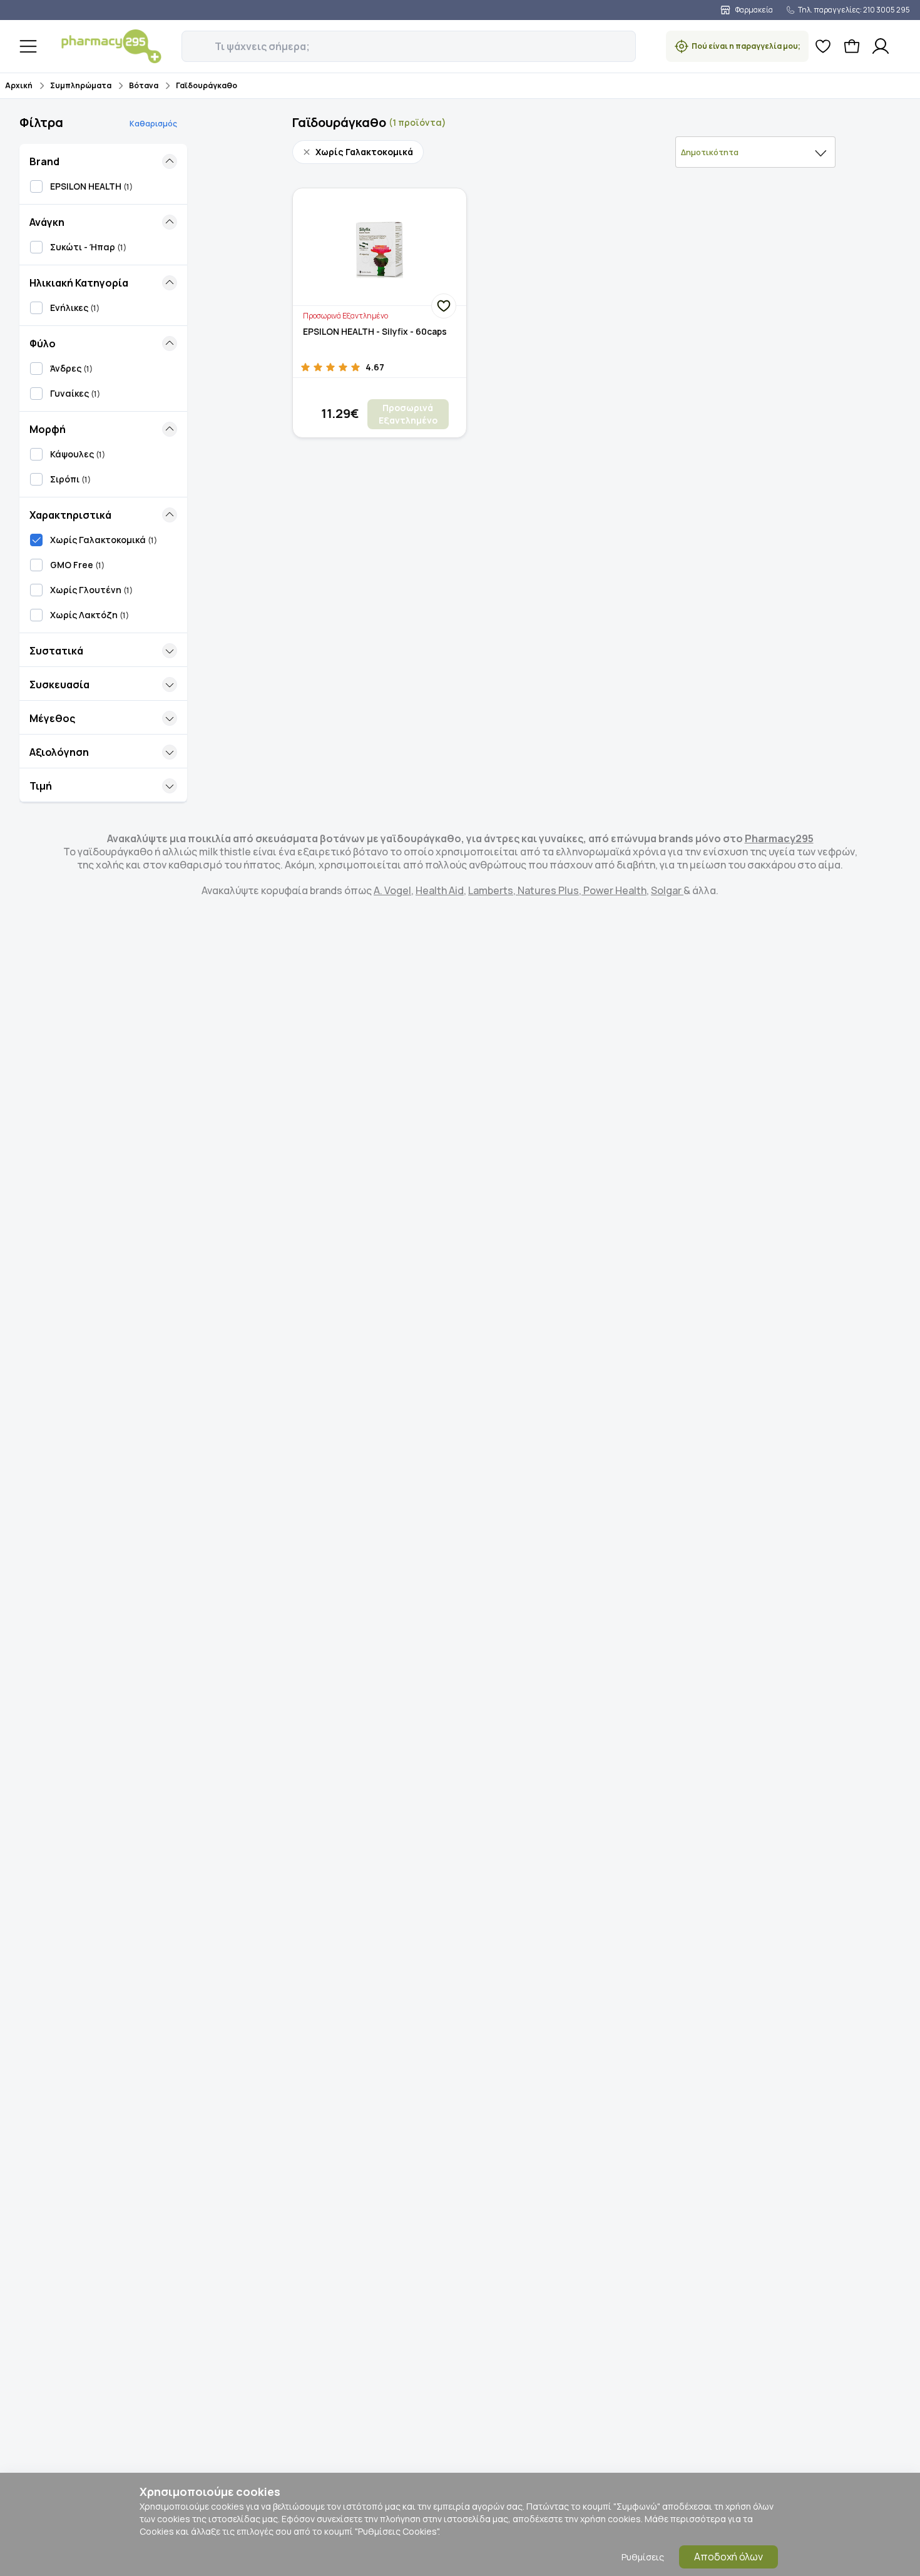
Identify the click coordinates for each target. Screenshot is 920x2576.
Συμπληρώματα (81, 85)
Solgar (667, 890)
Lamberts (491, 890)
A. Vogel (392, 890)
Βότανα (144, 85)
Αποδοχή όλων (728, 2557)
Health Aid (440, 890)
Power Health (614, 890)
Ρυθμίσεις (643, 2557)
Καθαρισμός (153, 124)
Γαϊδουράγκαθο (207, 85)
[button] (190, 39)
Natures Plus (547, 890)
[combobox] (755, 152)
